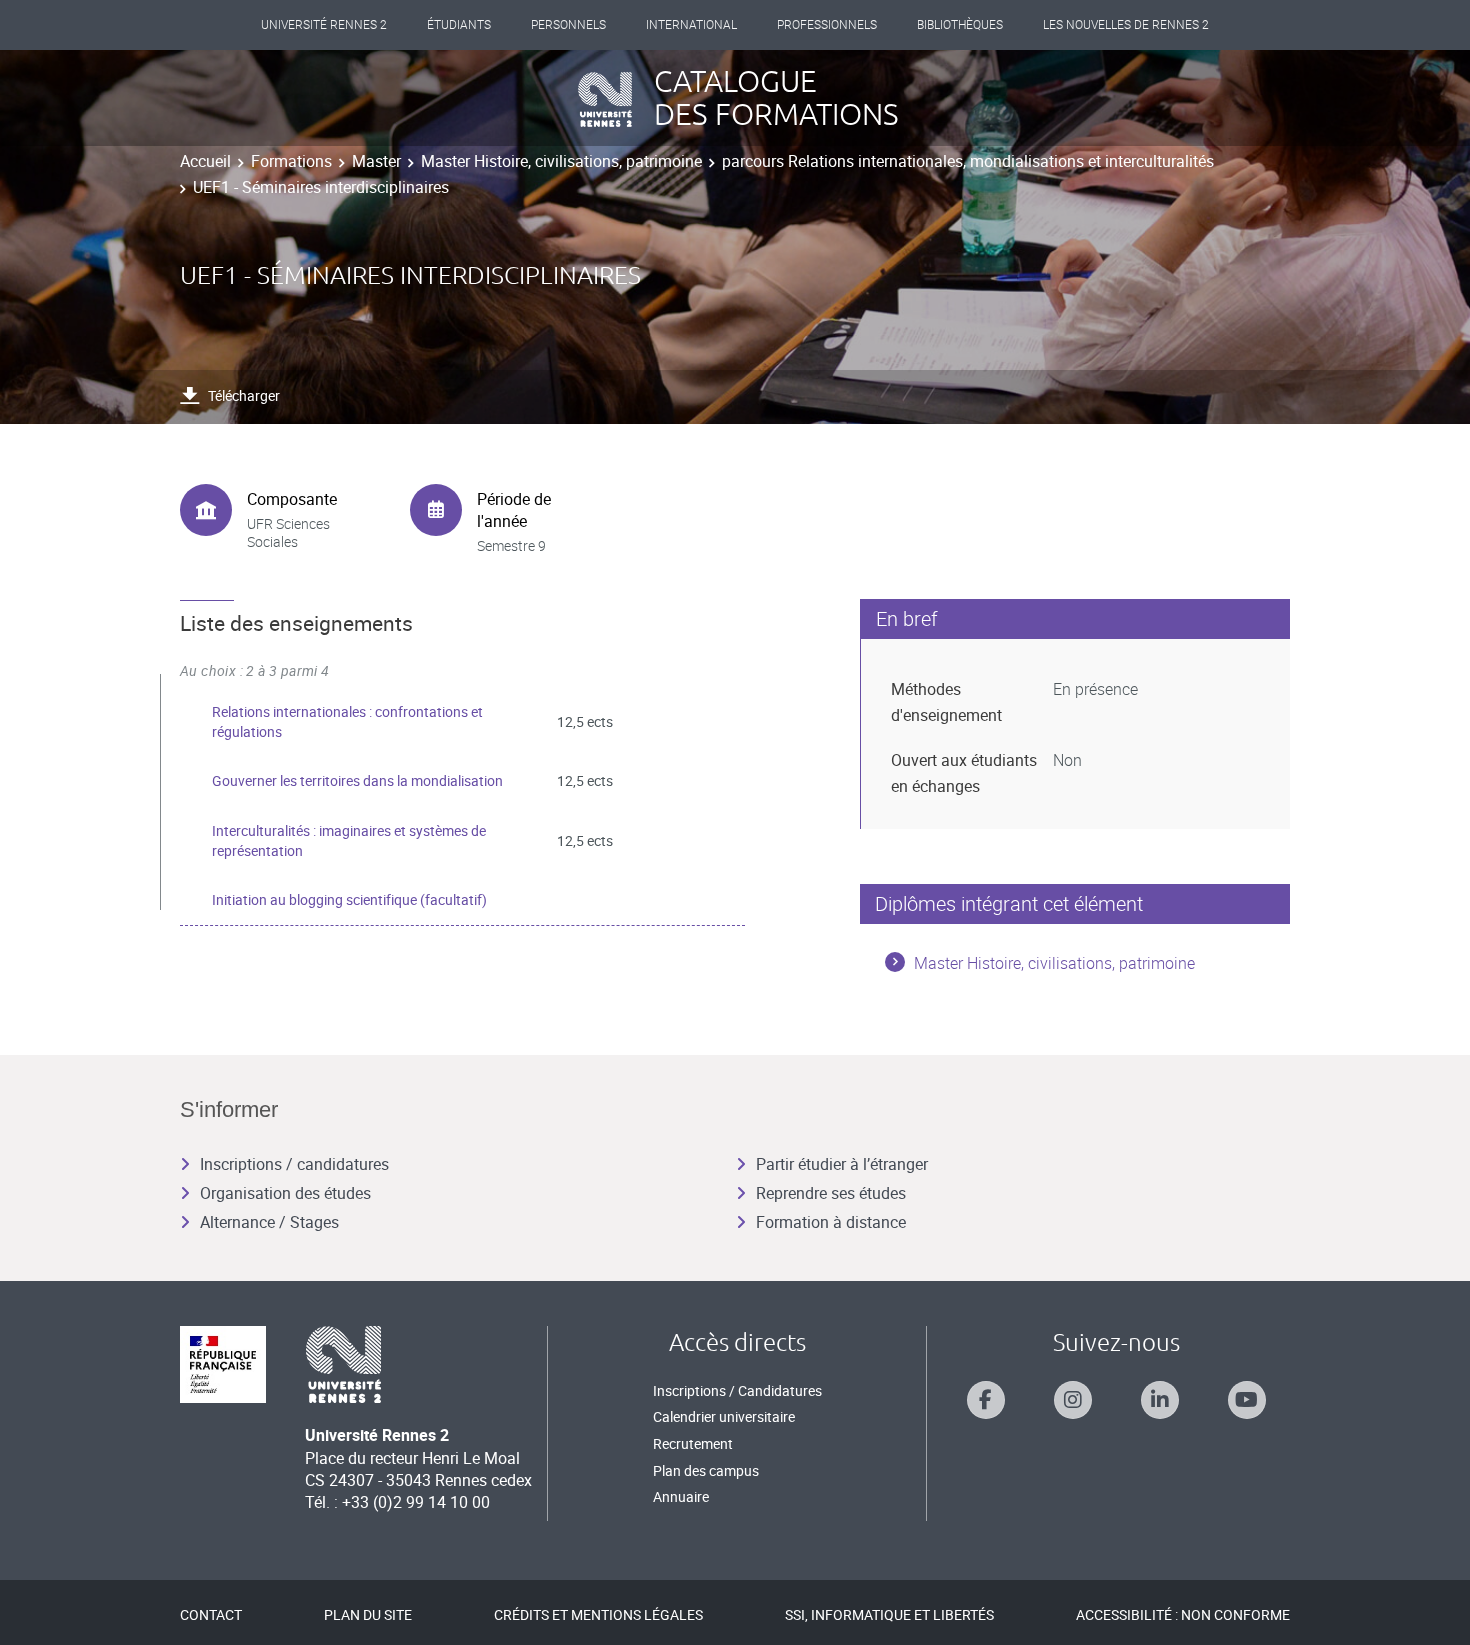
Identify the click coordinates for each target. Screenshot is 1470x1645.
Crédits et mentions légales (598, 1614)
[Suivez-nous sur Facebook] (986, 1400)
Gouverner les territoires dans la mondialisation (357, 780)
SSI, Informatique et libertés (889, 1614)
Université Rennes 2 (324, 25)
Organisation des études (285, 1193)
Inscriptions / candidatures (294, 1164)
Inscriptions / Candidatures (737, 1390)
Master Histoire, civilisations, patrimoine (561, 161)
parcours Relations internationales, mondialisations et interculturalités (968, 161)
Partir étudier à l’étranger (842, 1164)
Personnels (568, 25)
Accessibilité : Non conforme (1183, 1614)
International (691, 25)
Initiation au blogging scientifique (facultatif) (349, 899)
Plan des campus (706, 1470)
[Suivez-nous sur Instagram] (1073, 1400)
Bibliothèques (960, 25)
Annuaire (681, 1496)
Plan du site (368, 1614)
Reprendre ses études (831, 1193)
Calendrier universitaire (724, 1416)
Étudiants (459, 25)
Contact (211, 1614)
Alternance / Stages (269, 1222)
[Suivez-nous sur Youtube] (1247, 1400)
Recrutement (693, 1443)
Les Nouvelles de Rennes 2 (1126, 25)
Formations (291, 161)
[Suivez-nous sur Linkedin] (1160, 1400)
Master (376, 161)
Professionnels (827, 25)
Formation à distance (831, 1222)
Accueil (205, 161)
